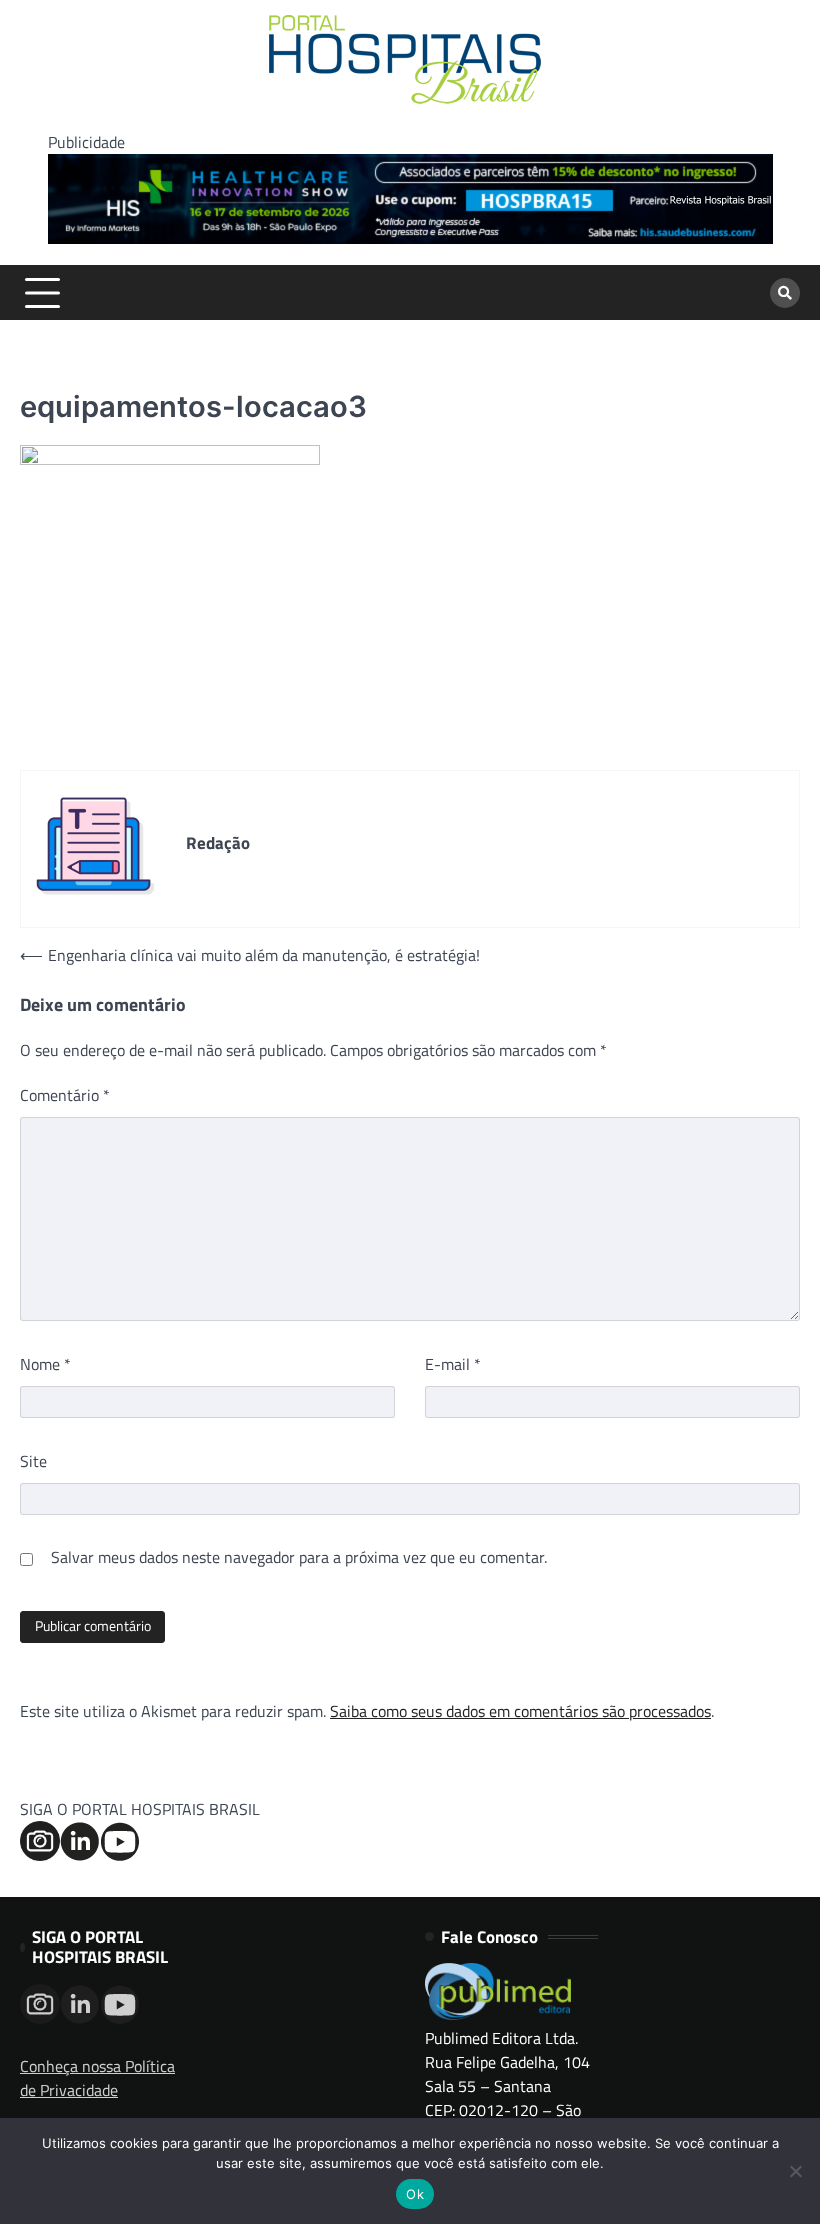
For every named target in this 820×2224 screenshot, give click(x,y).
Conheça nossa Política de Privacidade (97, 2078)
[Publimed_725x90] (410, 238)
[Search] (785, 293)
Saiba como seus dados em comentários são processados (520, 1711)
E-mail (453, 1364)
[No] (795, 2171)
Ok (415, 2194)
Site (33, 1461)
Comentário (65, 1095)
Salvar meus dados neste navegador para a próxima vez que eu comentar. (299, 1557)
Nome (45, 1364)
